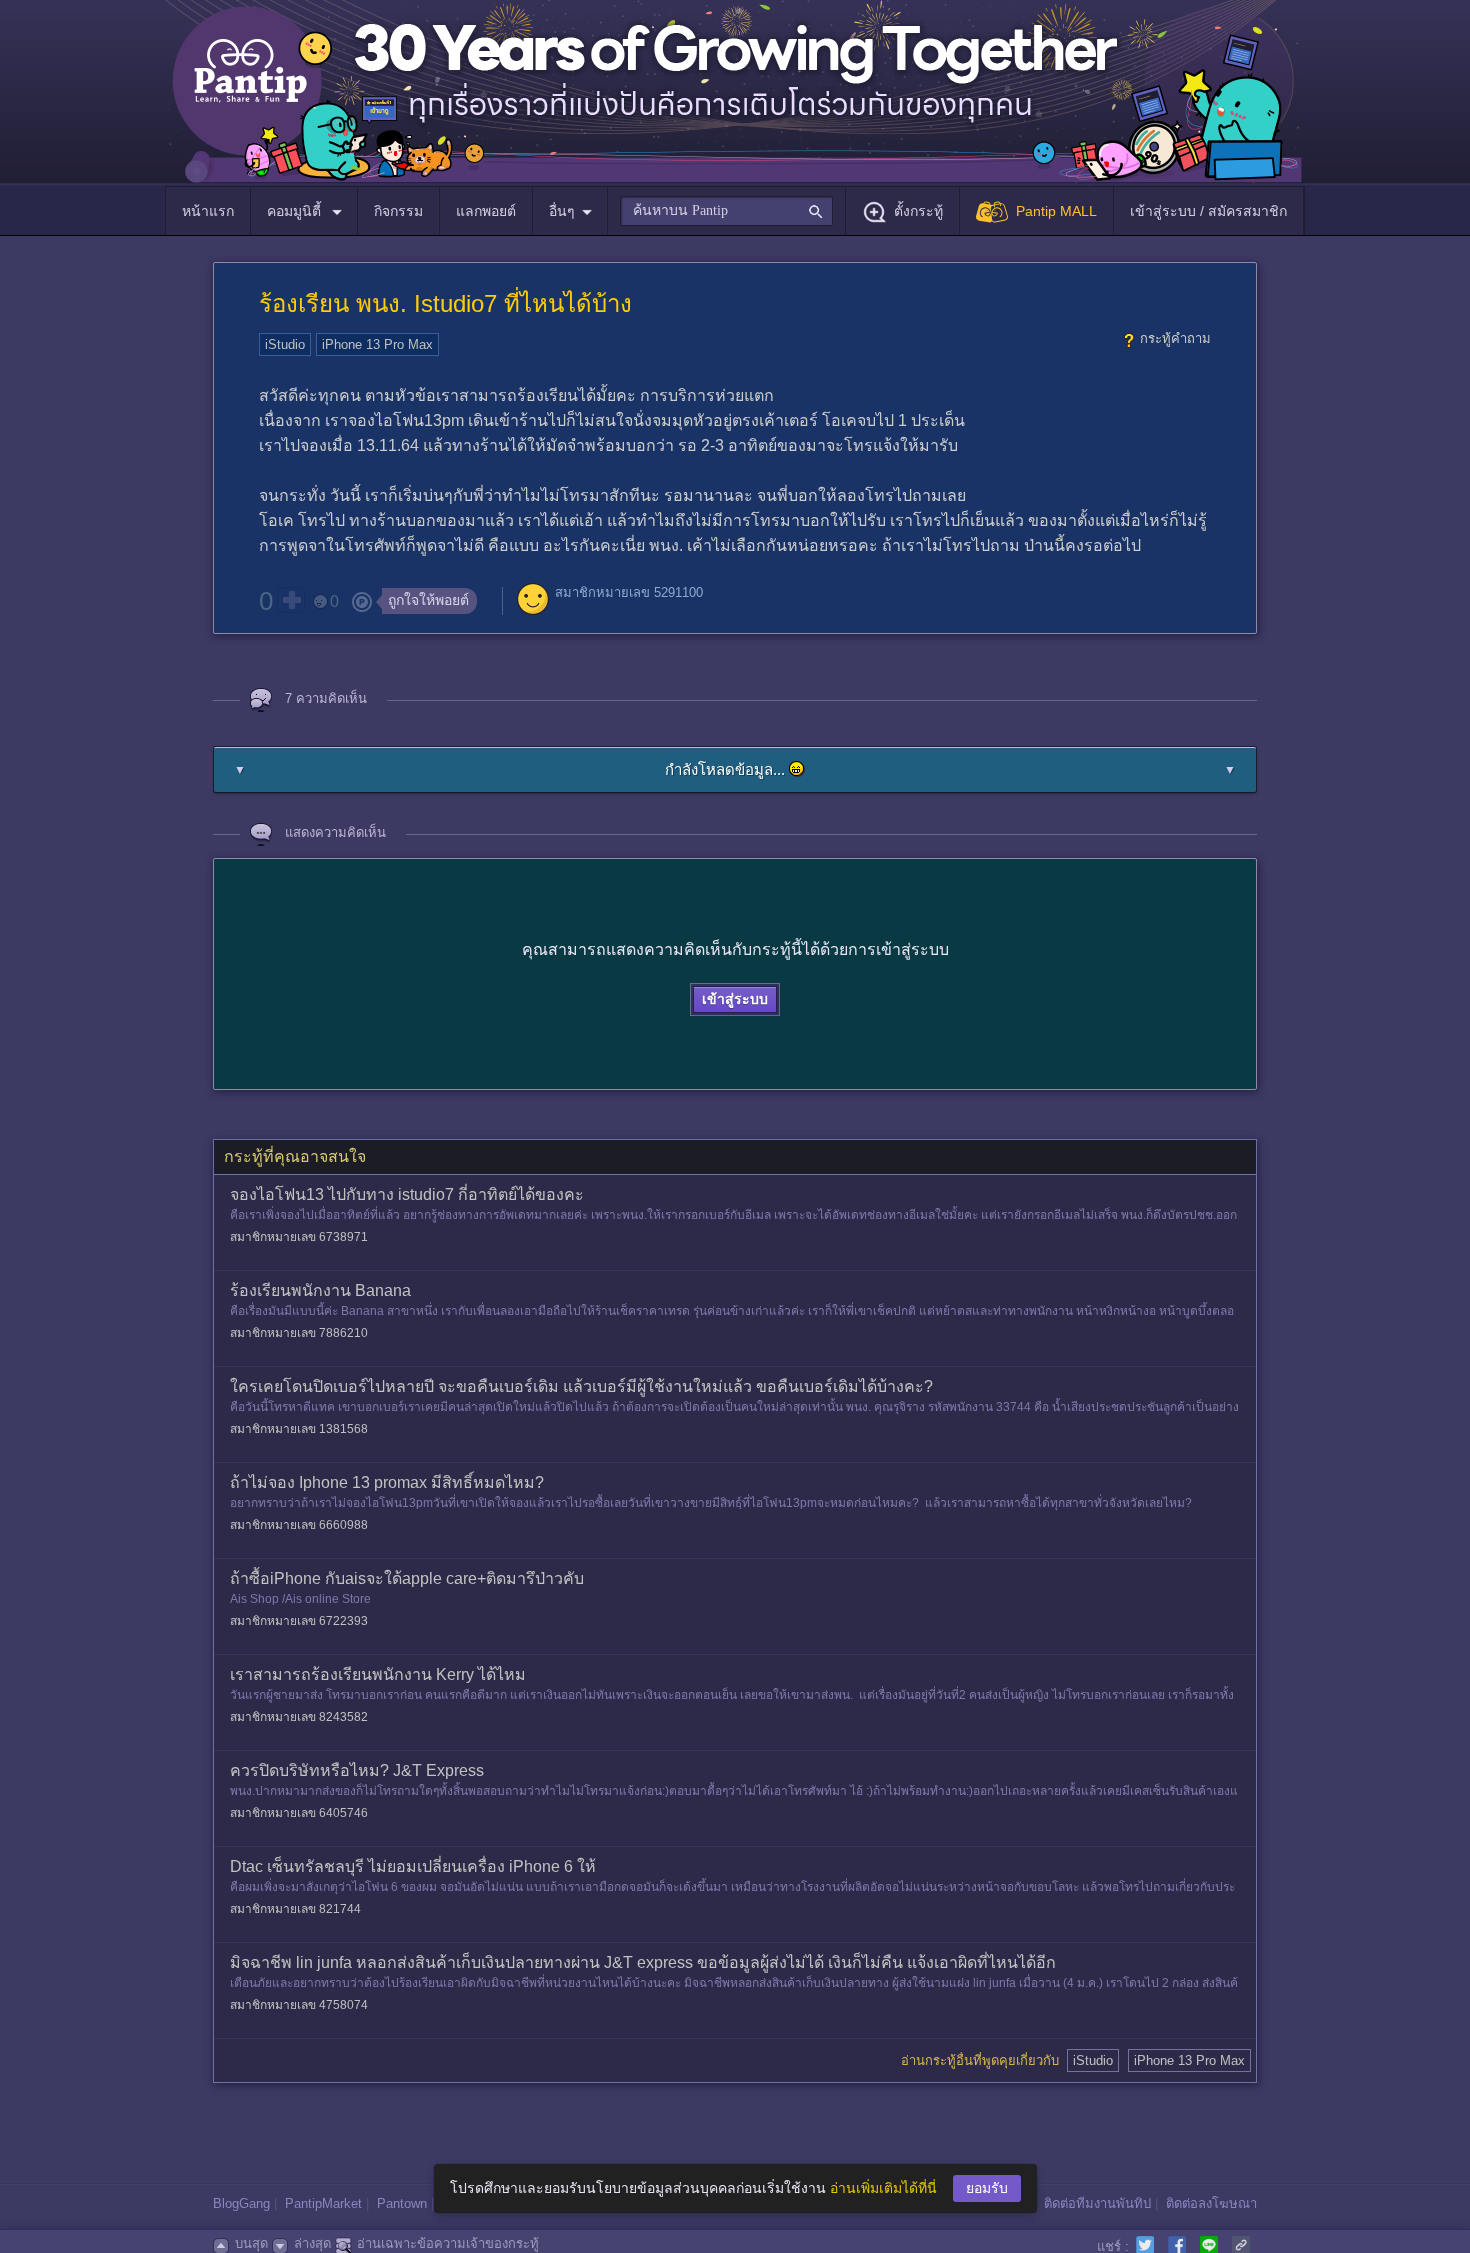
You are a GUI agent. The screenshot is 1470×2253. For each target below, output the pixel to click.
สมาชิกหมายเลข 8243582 (299, 1717)
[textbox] (726, 211)
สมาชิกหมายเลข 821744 (295, 1909)
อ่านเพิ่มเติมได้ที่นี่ (883, 2188)
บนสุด (251, 2243)
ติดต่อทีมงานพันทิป (1097, 2203)
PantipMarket (323, 2203)
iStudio (285, 344)
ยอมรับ (987, 2188)
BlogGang (241, 2203)
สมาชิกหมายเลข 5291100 (629, 592)
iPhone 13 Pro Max (377, 344)
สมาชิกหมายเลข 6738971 (299, 1237)
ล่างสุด (312, 2243)
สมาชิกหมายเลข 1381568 (299, 1429)
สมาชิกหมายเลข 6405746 (299, 1813)
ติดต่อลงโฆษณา (1211, 2203)
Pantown (402, 2203)
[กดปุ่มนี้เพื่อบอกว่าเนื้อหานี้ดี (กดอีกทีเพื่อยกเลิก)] (291, 600)
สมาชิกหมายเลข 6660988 (299, 1525)
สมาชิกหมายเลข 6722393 (299, 1621)
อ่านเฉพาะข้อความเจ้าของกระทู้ (448, 2243)
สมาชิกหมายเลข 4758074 (299, 2005)
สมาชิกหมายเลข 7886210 (299, 1333)
